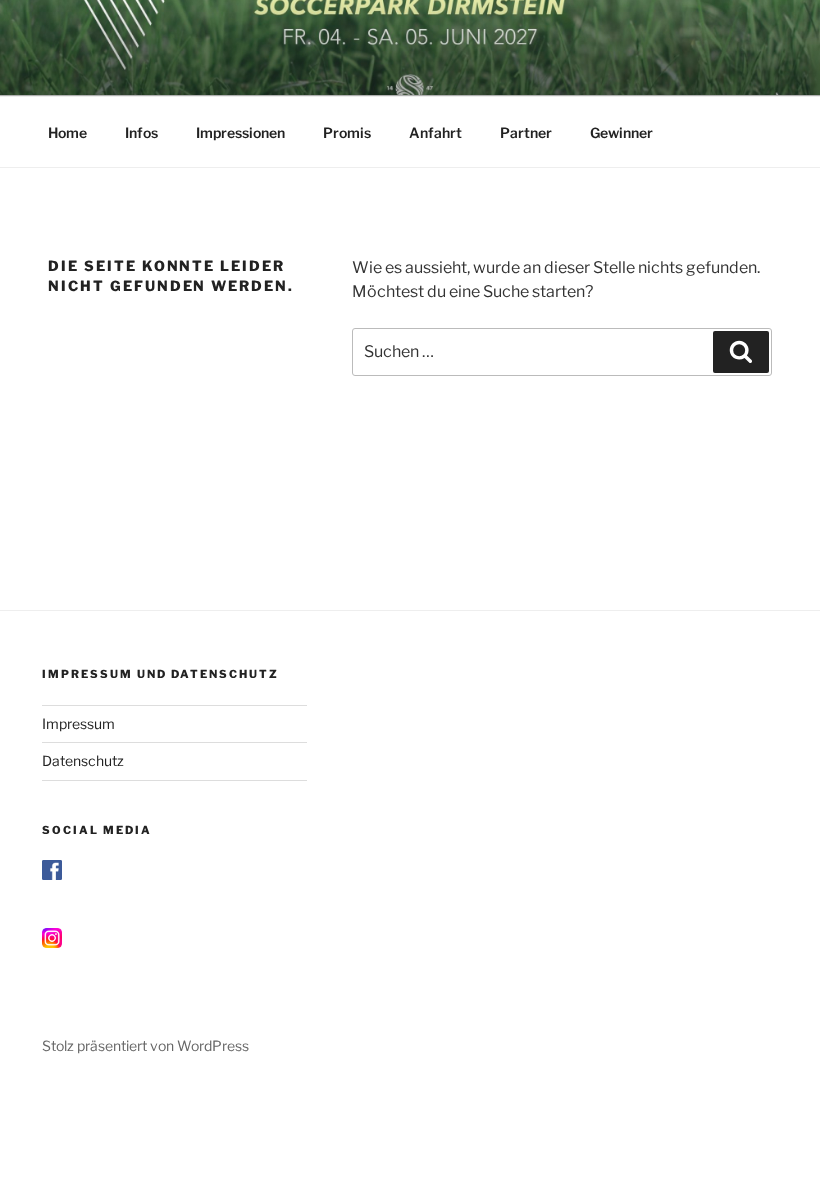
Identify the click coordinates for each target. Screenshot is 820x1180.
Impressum (78, 723)
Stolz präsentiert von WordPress (145, 1045)
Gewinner (621, 132)
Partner (526, 132)
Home (67, 132)
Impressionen (240, 132)
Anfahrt (435, 132)
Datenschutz (83, 760)
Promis (347, 132)
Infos (141, 132)
